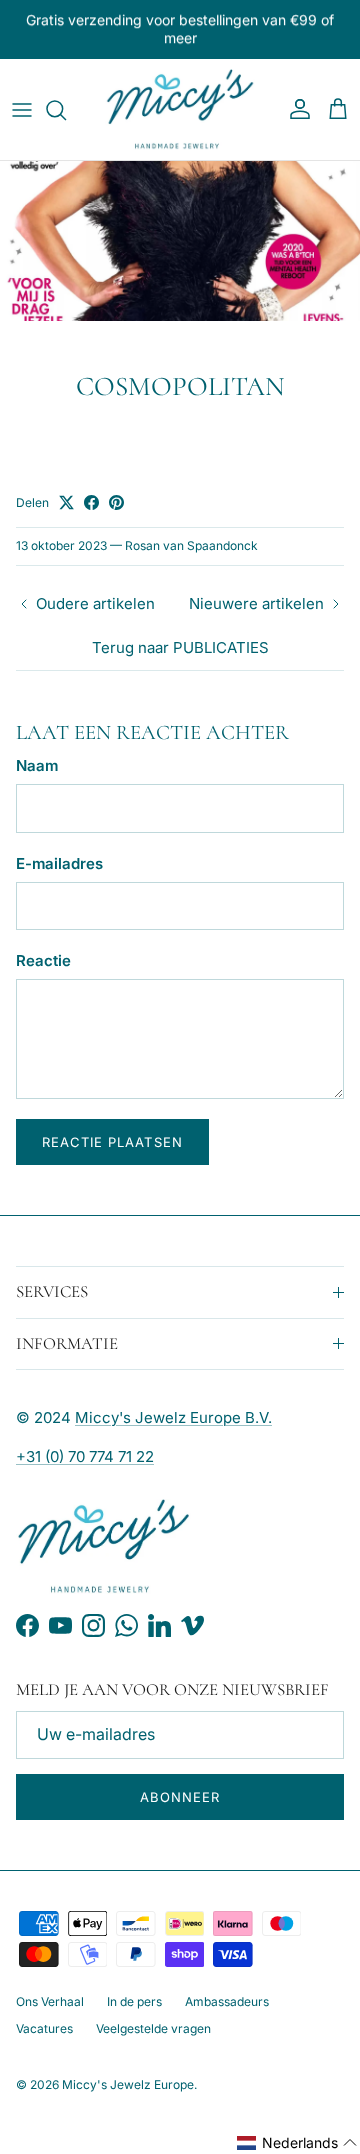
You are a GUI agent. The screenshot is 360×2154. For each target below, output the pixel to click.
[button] (297, 2143)
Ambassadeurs (227, 2001)
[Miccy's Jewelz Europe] (180, 110)
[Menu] (22, 110)
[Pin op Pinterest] (116, 502)
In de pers (134, 2001)
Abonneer (180, 1797)
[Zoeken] (66, 110)
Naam (37, 765)
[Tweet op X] (66, 502)
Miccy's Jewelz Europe (128, 2084)
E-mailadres (59, 863)
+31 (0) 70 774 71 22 (85, 1456)
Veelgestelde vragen (153, 2028)
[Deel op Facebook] (91, 502)
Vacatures (44, 2028)
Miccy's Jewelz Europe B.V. (173, 1417)
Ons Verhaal (50, 2001)
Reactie (43, 960)
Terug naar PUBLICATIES (180, 647)
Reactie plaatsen (112, 1142)
